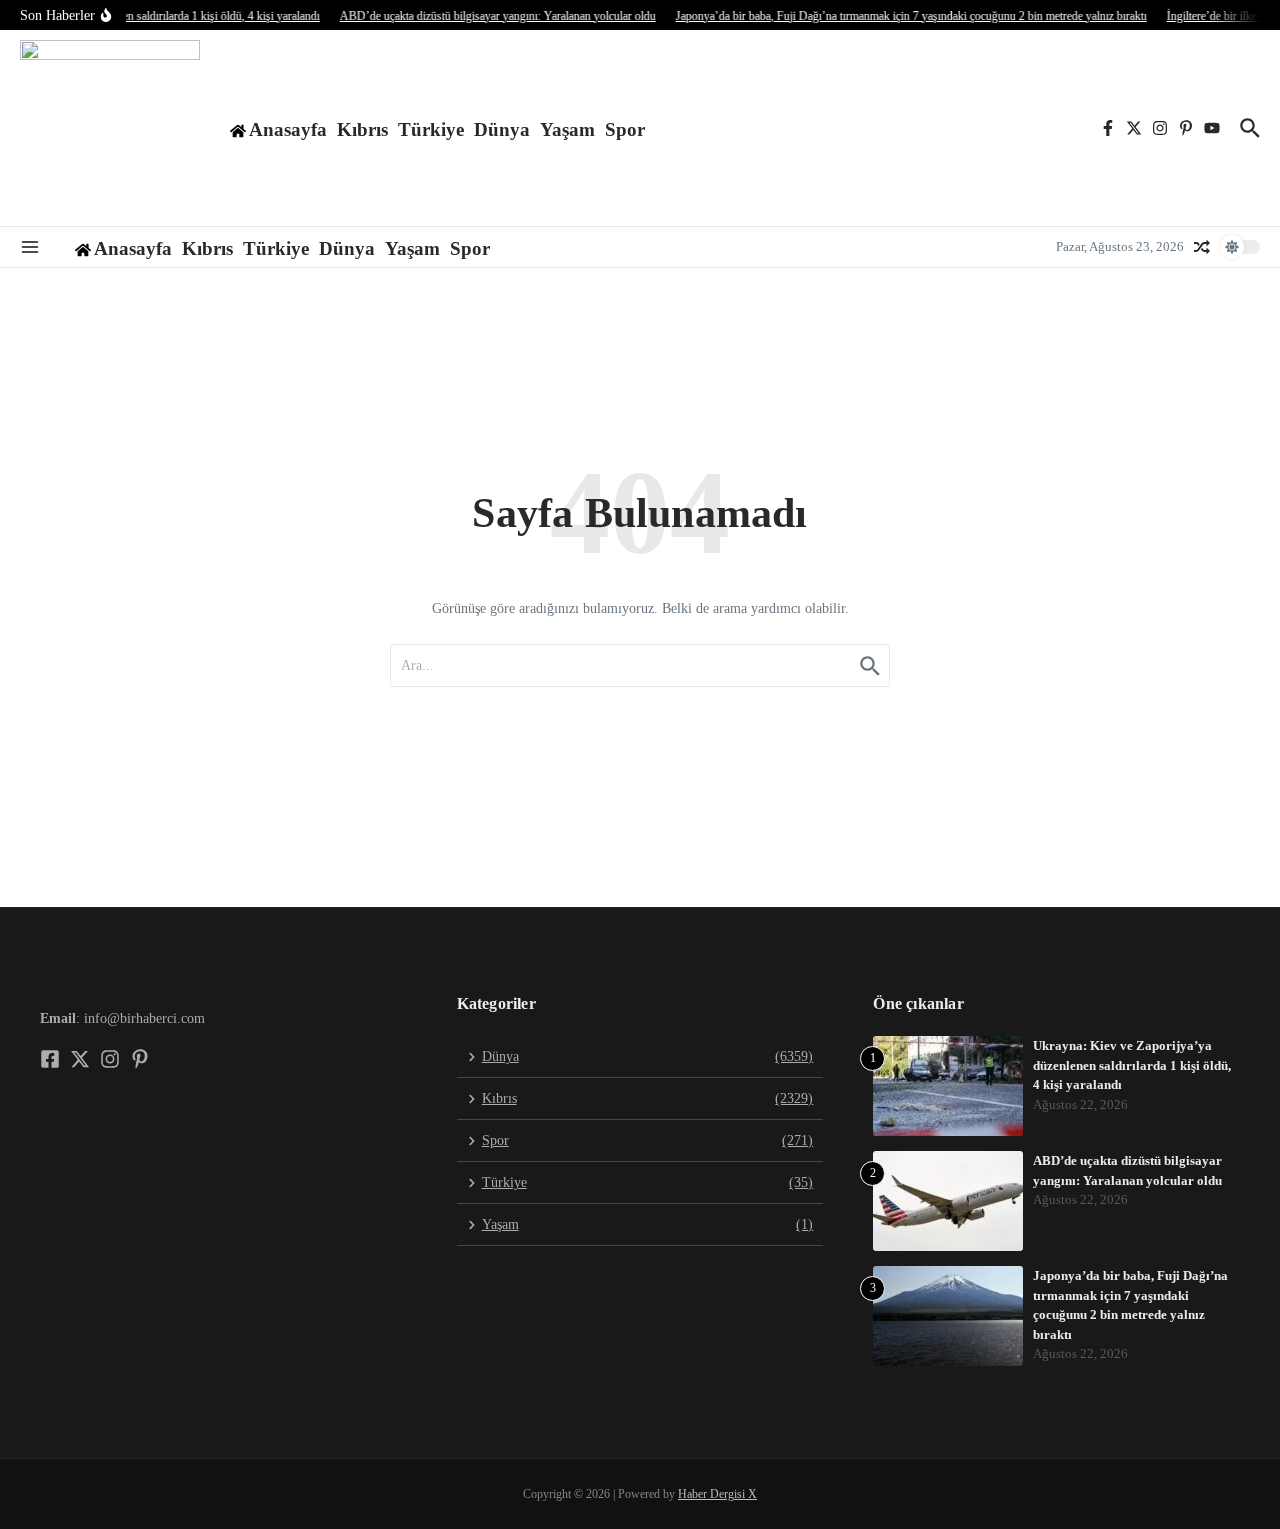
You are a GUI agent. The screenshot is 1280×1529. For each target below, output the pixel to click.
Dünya (502, 129)
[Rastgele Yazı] (1202, 247)
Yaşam (567, 129)
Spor (625, 129)
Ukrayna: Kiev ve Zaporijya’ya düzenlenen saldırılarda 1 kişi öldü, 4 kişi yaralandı (1132, 1065)
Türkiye (431, 129)
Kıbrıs (362, 129)
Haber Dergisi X (717, 1494)
